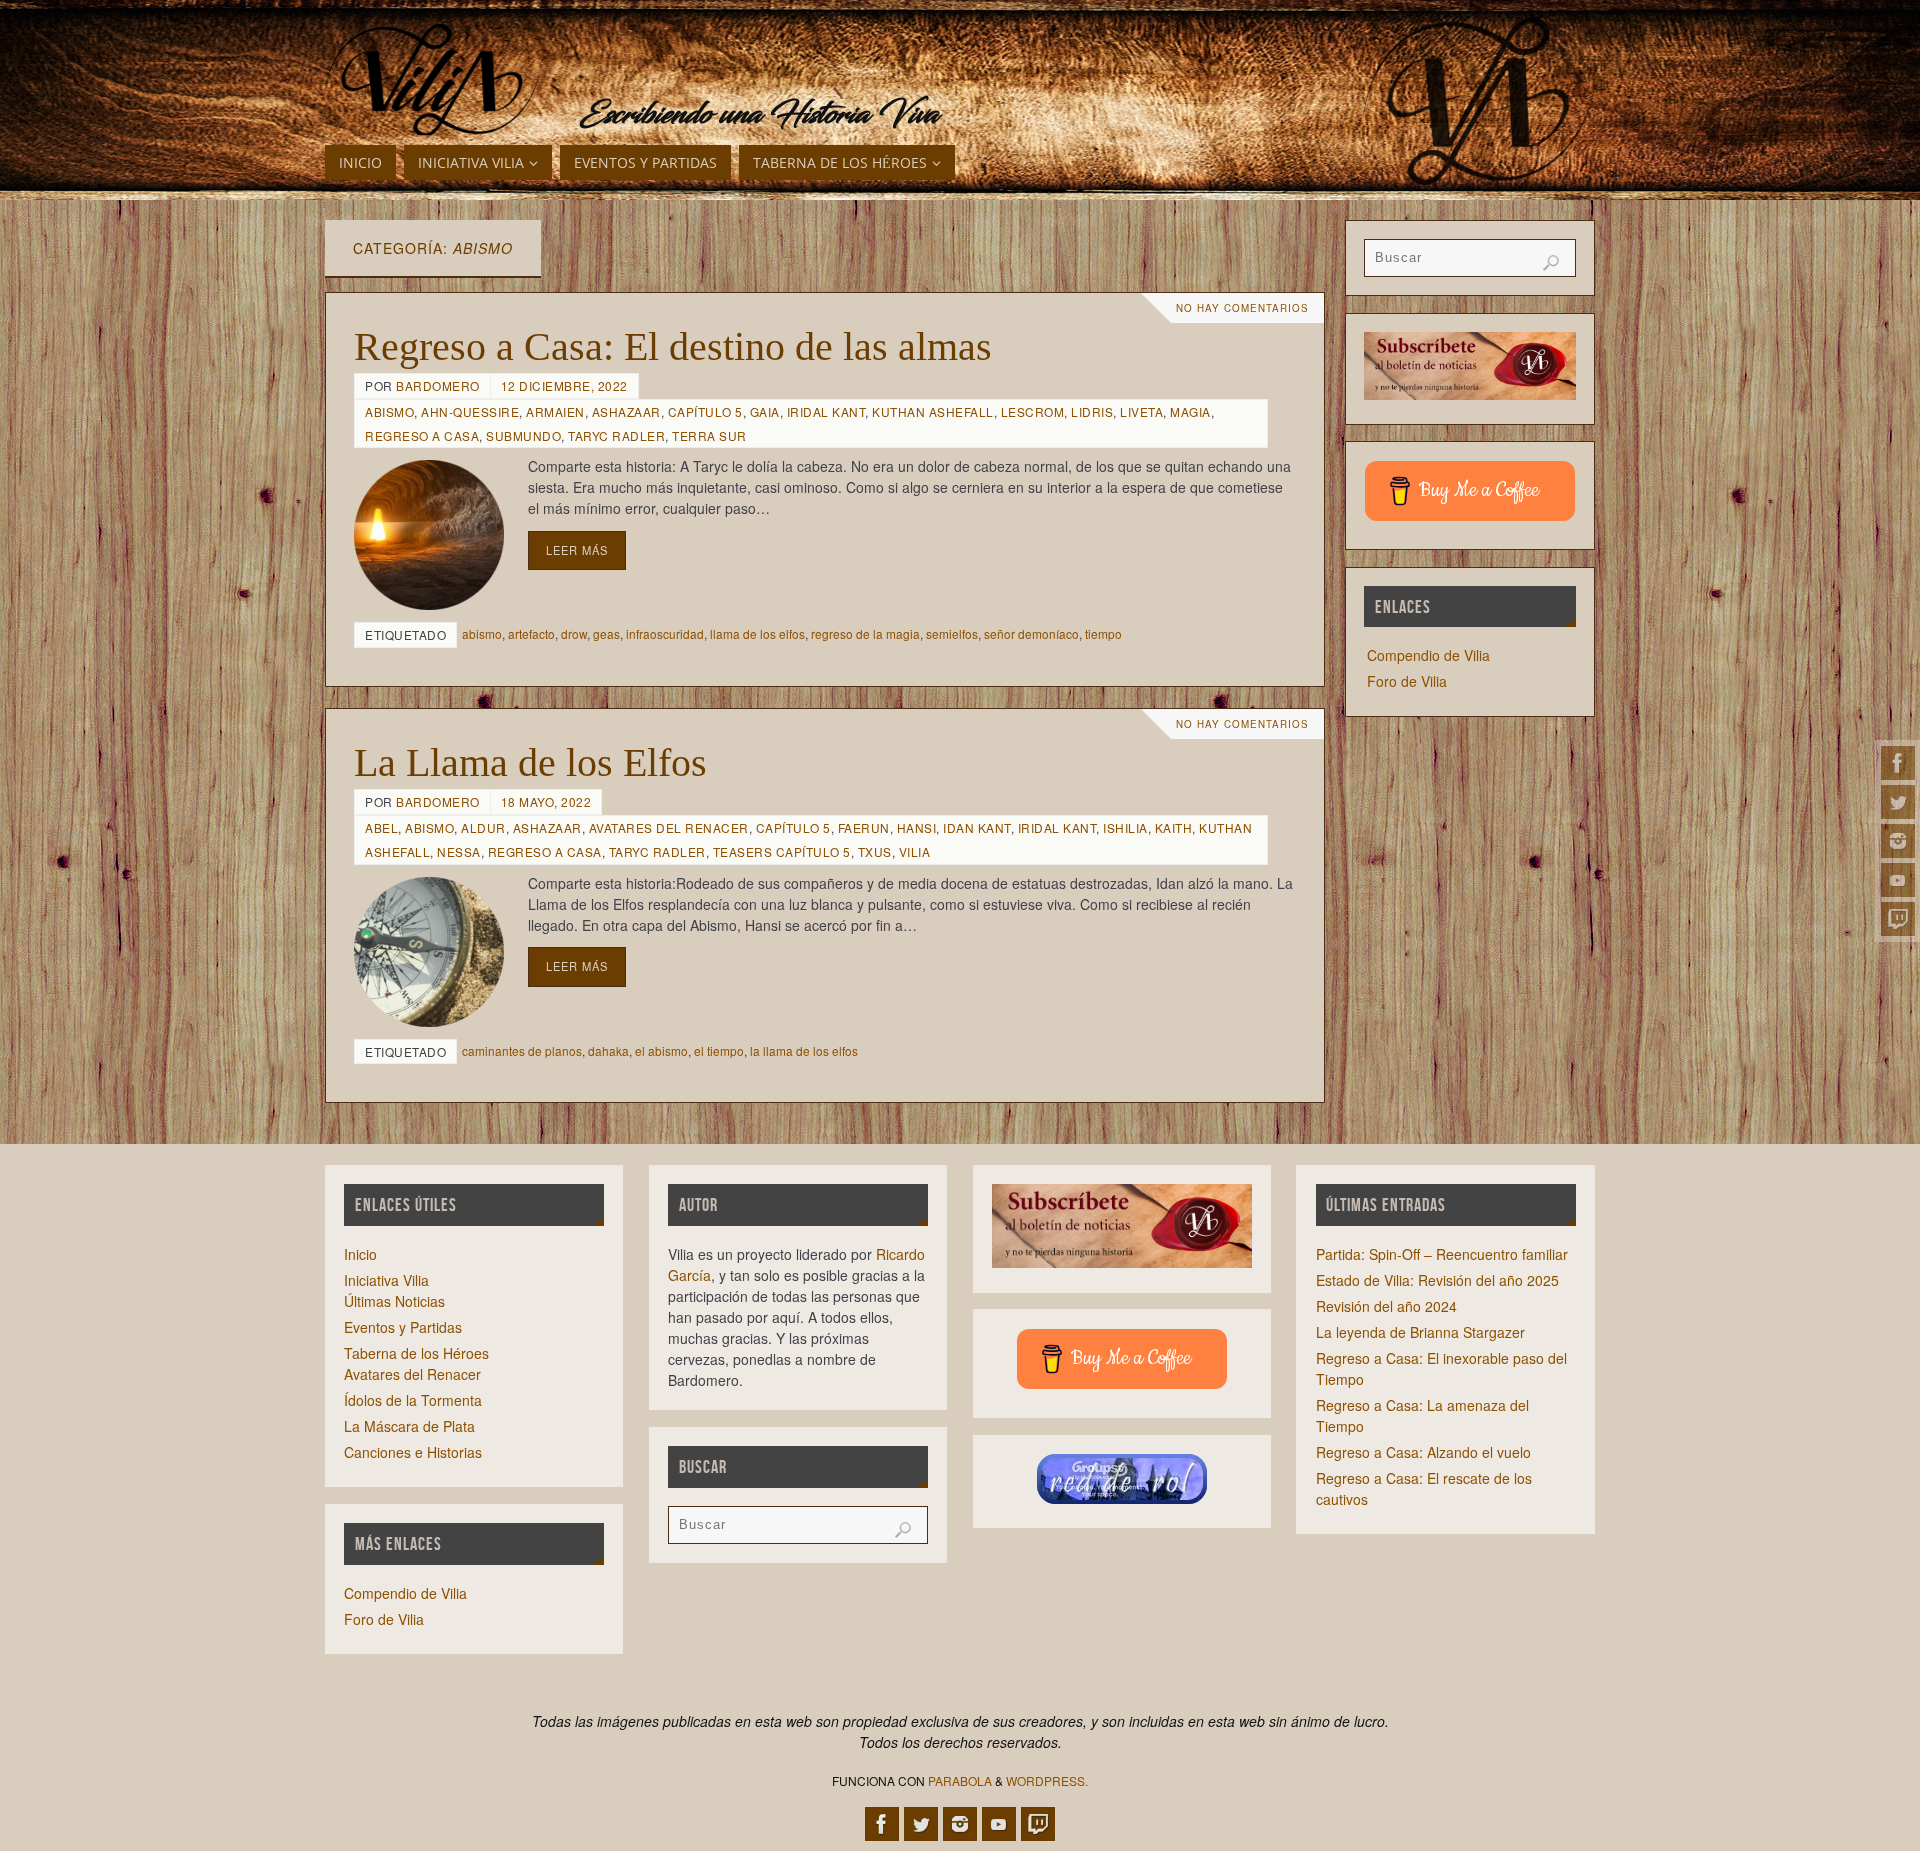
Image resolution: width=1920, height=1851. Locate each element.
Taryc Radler (616, 435)
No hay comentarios (1242, 308)
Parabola (960, 1780)
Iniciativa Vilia (386, 1280)
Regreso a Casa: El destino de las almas (673, 346)
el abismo (661, 1050)
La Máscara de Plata (409, 1426)
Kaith (1174, 827)
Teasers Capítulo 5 (782, 851)
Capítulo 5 (705, 411)
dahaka (608, 1050)
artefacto (531, 633)
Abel (381, 827)
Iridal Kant (826, 411)
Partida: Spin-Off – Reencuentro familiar (1442, 1254)
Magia (1190, 411)
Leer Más (577, 550)
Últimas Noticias (394, 1301)
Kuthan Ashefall (933, 411)
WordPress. (1047, 1780)
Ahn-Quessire (470, 411)
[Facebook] (1898, 763)
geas (606, 633)
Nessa (459, 851)
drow (574, 633)
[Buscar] (1551, 263)
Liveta (1141, 411)
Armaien (555, 411)
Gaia (765, 411)
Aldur (483, 827)
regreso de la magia (865, 633)
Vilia (915, 851)
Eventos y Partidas (403, 1327)
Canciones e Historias (413, 1452)
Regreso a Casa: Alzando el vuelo (1423, 1452)
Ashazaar (626, 411)
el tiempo (719, 1050)
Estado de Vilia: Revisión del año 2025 (1437, 1280)
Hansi (917, 827)
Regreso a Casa (422, 435)
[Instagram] (1898, 841)
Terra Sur (709, 435)
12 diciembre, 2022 (564, 385)
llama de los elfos (757, 633)
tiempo (1103, 633)
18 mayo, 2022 (546, 801)
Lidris (1092, 411)
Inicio (360, 1254)
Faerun (864, 827)
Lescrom (1033, 411)
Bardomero (438, 385)
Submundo (523, 435)
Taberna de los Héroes (416, 1353)
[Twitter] (1898, 802)
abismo (482, 633)
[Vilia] (432, 80)
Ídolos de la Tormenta (413, 1400)
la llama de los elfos (804, 1050)
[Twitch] (1898, 919)
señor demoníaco (1031, 633)
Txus (875, 851)
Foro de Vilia (1407, 681)
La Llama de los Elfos (530, 762)
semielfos (952, 633)
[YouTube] (1898, 880)
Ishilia (1125, 827)
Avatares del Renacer (669, 827)
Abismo (389, 411)
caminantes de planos (522, 1050)
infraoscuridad (665, 633)
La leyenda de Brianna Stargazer (1420, 1332)
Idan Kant (977, 827)
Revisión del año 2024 (1386, 1306)
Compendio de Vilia (1428, 655)
